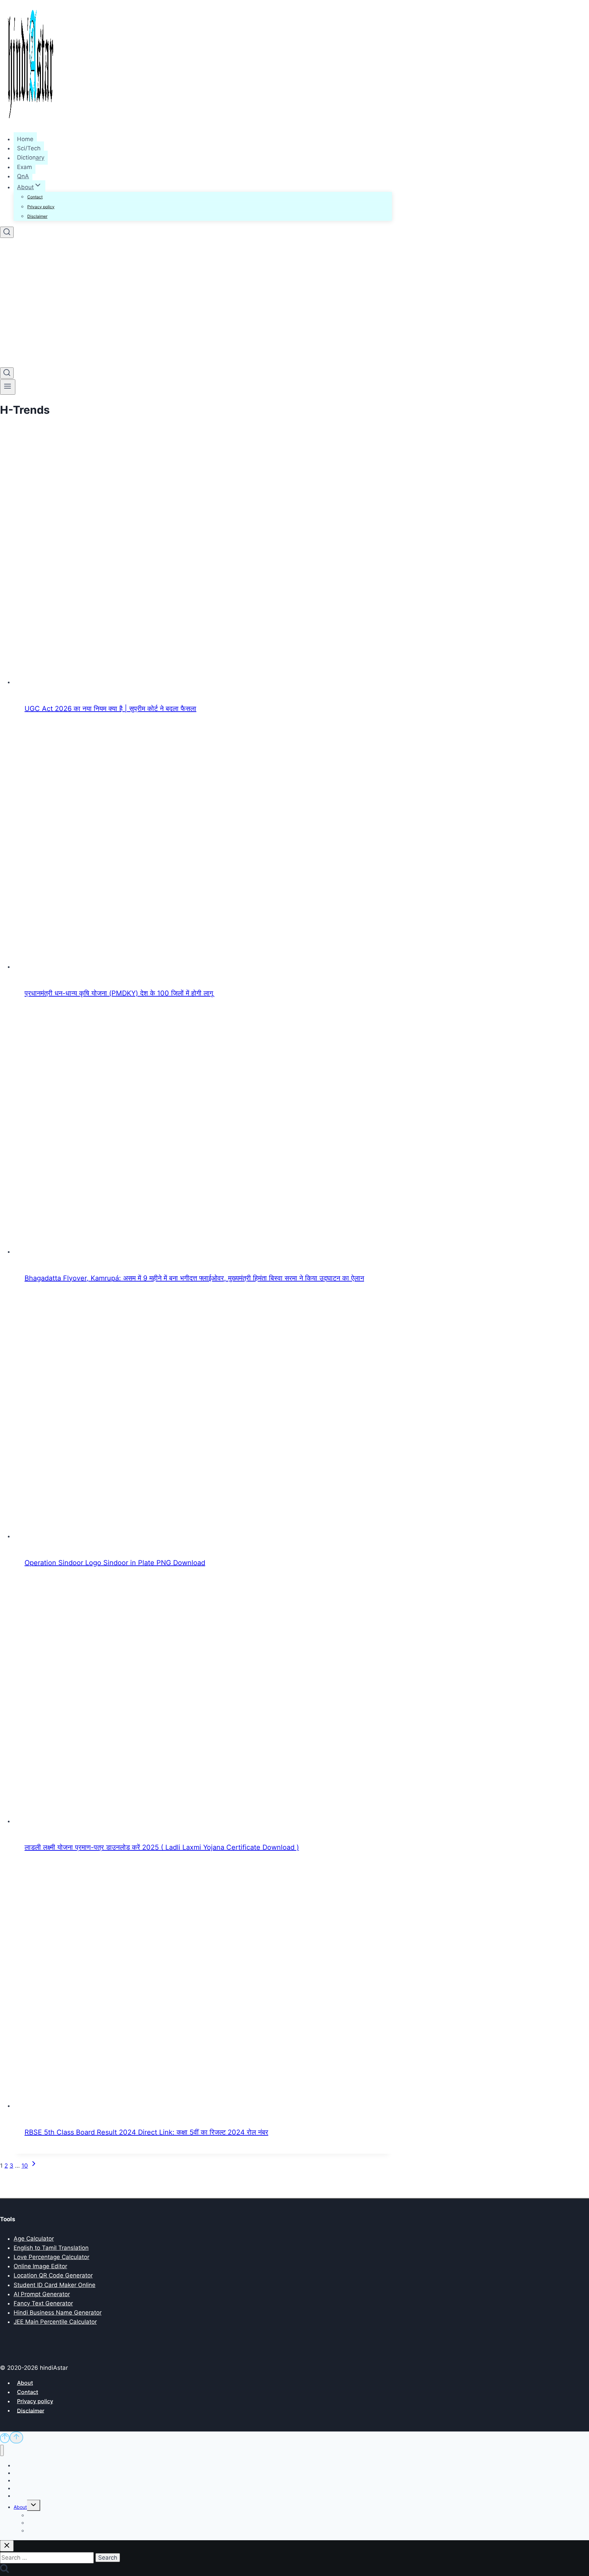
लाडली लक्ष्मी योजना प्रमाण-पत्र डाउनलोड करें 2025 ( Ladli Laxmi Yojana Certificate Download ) (162, 1847)
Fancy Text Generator (43, 2303)
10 (25, 2166)
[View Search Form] (7, 232)
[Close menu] (2, 2450)
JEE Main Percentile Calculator (55, 2322)
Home (25, 139)
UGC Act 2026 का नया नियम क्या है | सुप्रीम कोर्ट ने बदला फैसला (110, 709)
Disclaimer (37, 216)
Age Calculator (34, 2239)
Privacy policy (41, 207)
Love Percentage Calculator (51, 2257)
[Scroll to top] (5, 2438)
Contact (35, 197)
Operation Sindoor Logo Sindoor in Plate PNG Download (115, 1563)
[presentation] (203, 566)
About (25, 2383)
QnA (23, 176)
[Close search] (7, 2546)
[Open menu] (8, 387)
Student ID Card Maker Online (55, 2285)
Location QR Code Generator (53, 2275)
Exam (25, 167)
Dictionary (31, 158)
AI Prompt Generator (42, 2294)
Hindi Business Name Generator (58, 2313)
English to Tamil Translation (51, 2248)
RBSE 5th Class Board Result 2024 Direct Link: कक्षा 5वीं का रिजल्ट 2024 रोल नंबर (146, 2132)
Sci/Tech (29, 148)
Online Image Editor (40, 2266)
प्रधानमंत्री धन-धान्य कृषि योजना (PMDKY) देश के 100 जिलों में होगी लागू (119, 993)
